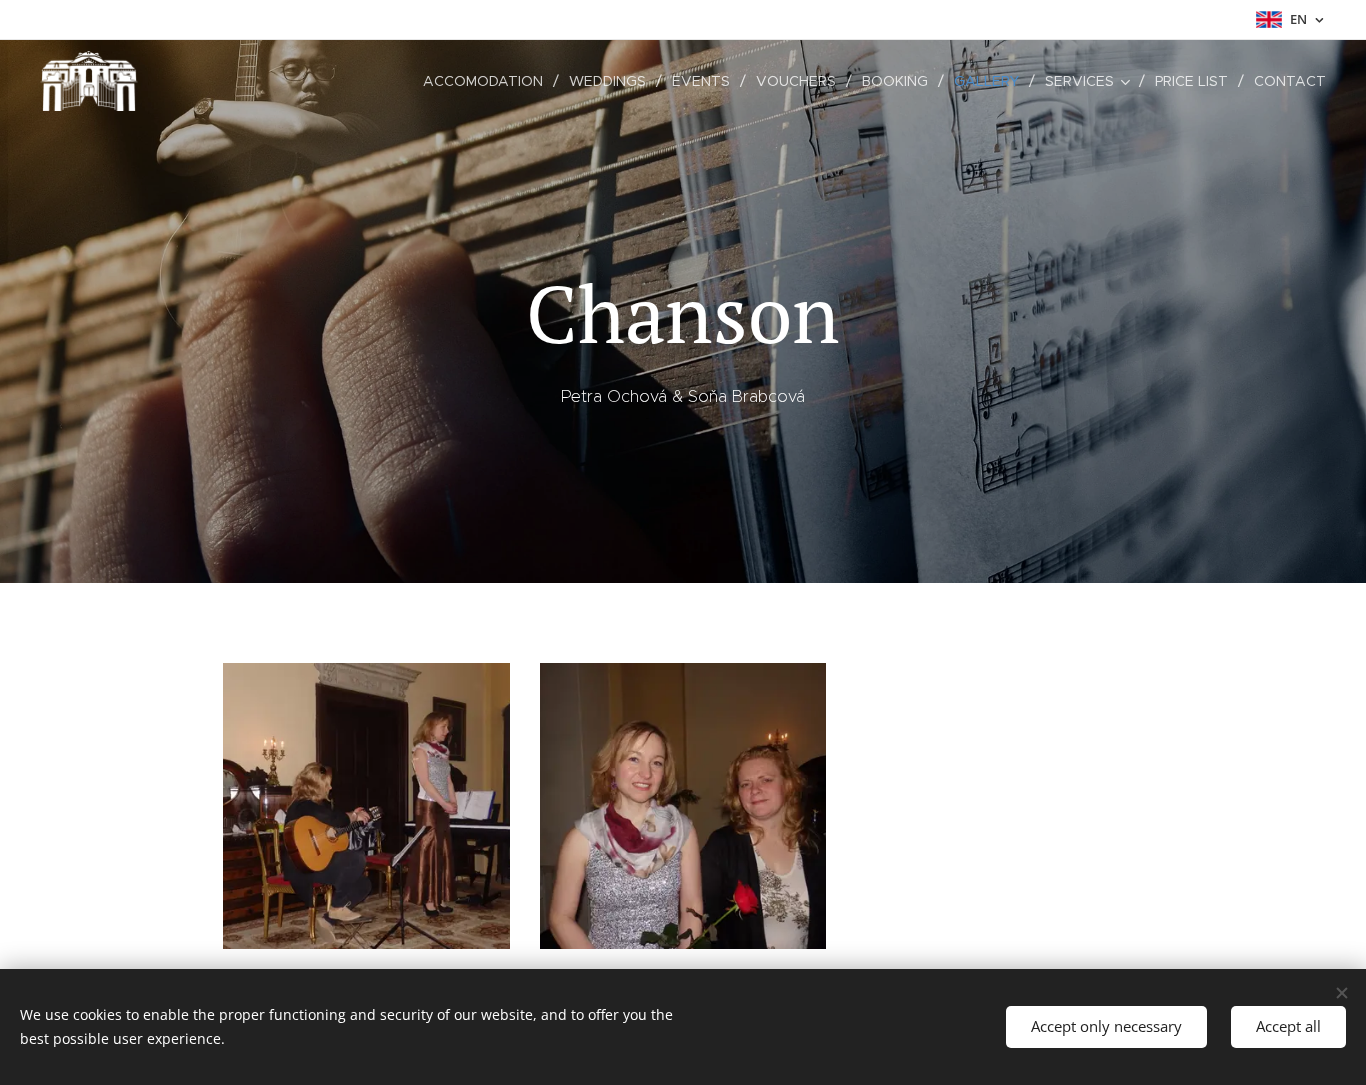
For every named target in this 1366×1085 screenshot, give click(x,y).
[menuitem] (488, 81)
